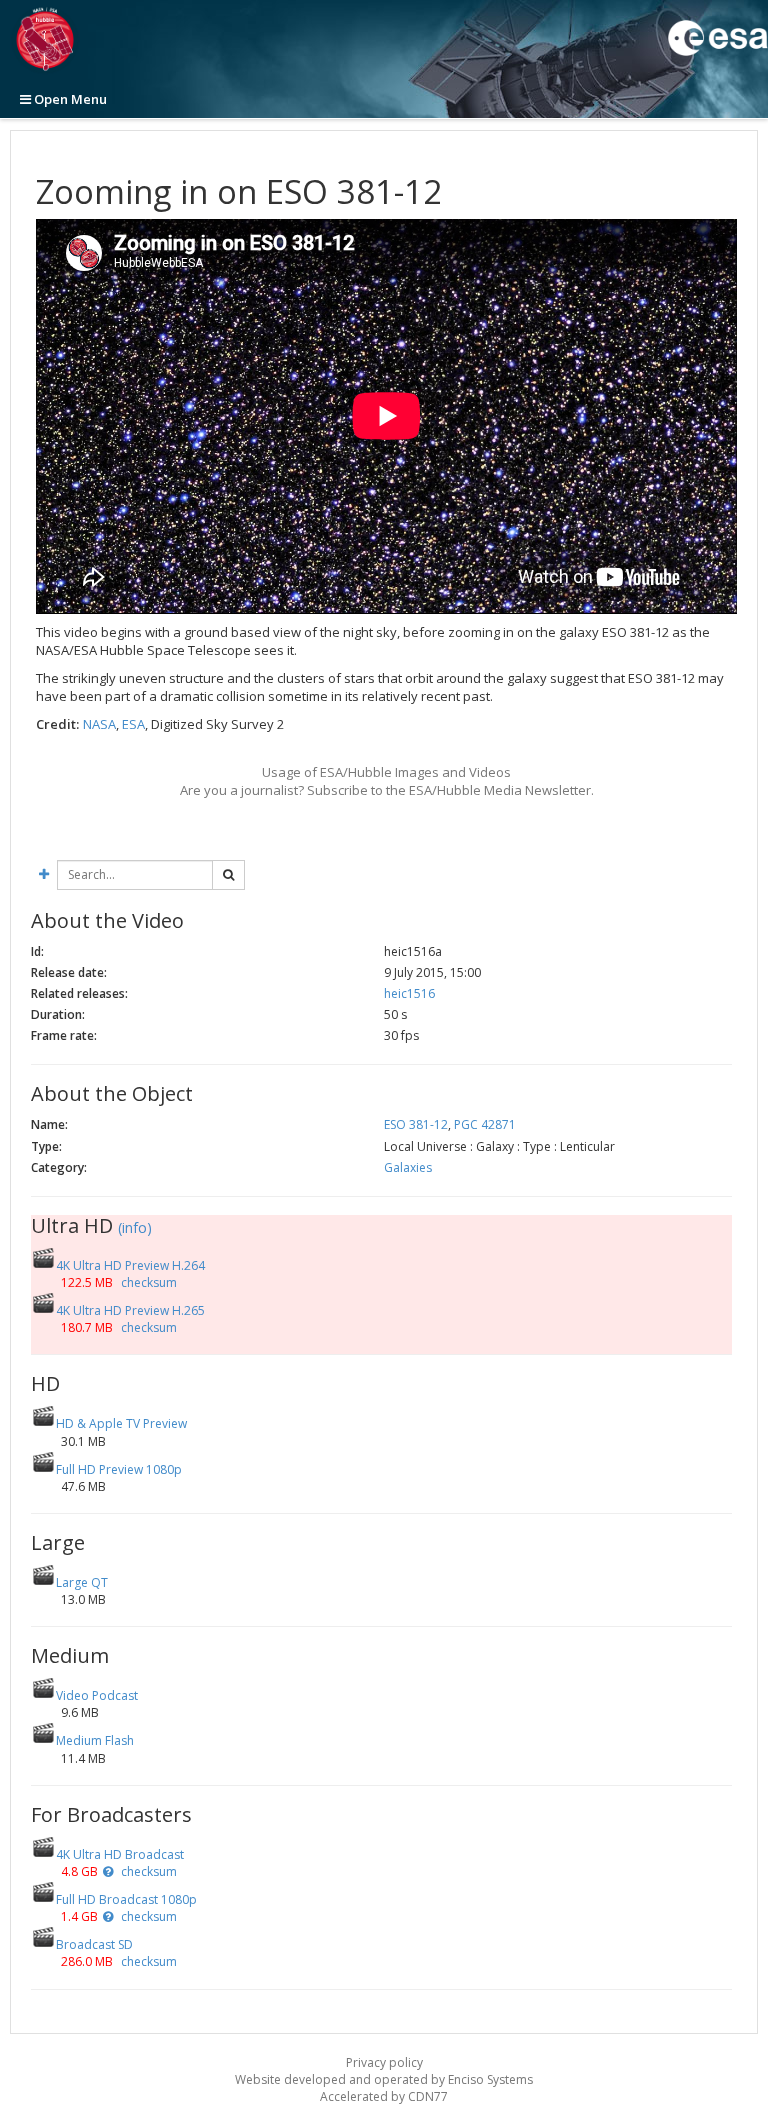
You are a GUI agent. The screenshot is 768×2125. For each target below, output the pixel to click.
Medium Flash (95, 1740)
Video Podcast (97, 1695)
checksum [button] (147, 1282)
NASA (99, 724)
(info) (135, 1227)
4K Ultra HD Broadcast (120, 1854)
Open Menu (69, 99)
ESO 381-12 (416, 1124)
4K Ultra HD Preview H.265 (130, 1310)
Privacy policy (384, 2062)
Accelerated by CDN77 (384, 2096)
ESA (133, 724)
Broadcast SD (94, 1944)
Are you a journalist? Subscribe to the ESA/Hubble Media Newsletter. (387, 790)
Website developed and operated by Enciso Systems (384, 2079)
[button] (108, 1871)
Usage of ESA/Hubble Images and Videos (386, 772)
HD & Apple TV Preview (121, 1423)
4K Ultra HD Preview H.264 (130, 1265)
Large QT (82, 1582)
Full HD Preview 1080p (119, 1469)
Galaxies (408, 1167)
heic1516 (409, 993)
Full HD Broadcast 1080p (126, 1899)
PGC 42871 (485, 1124)
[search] (228, 875)
